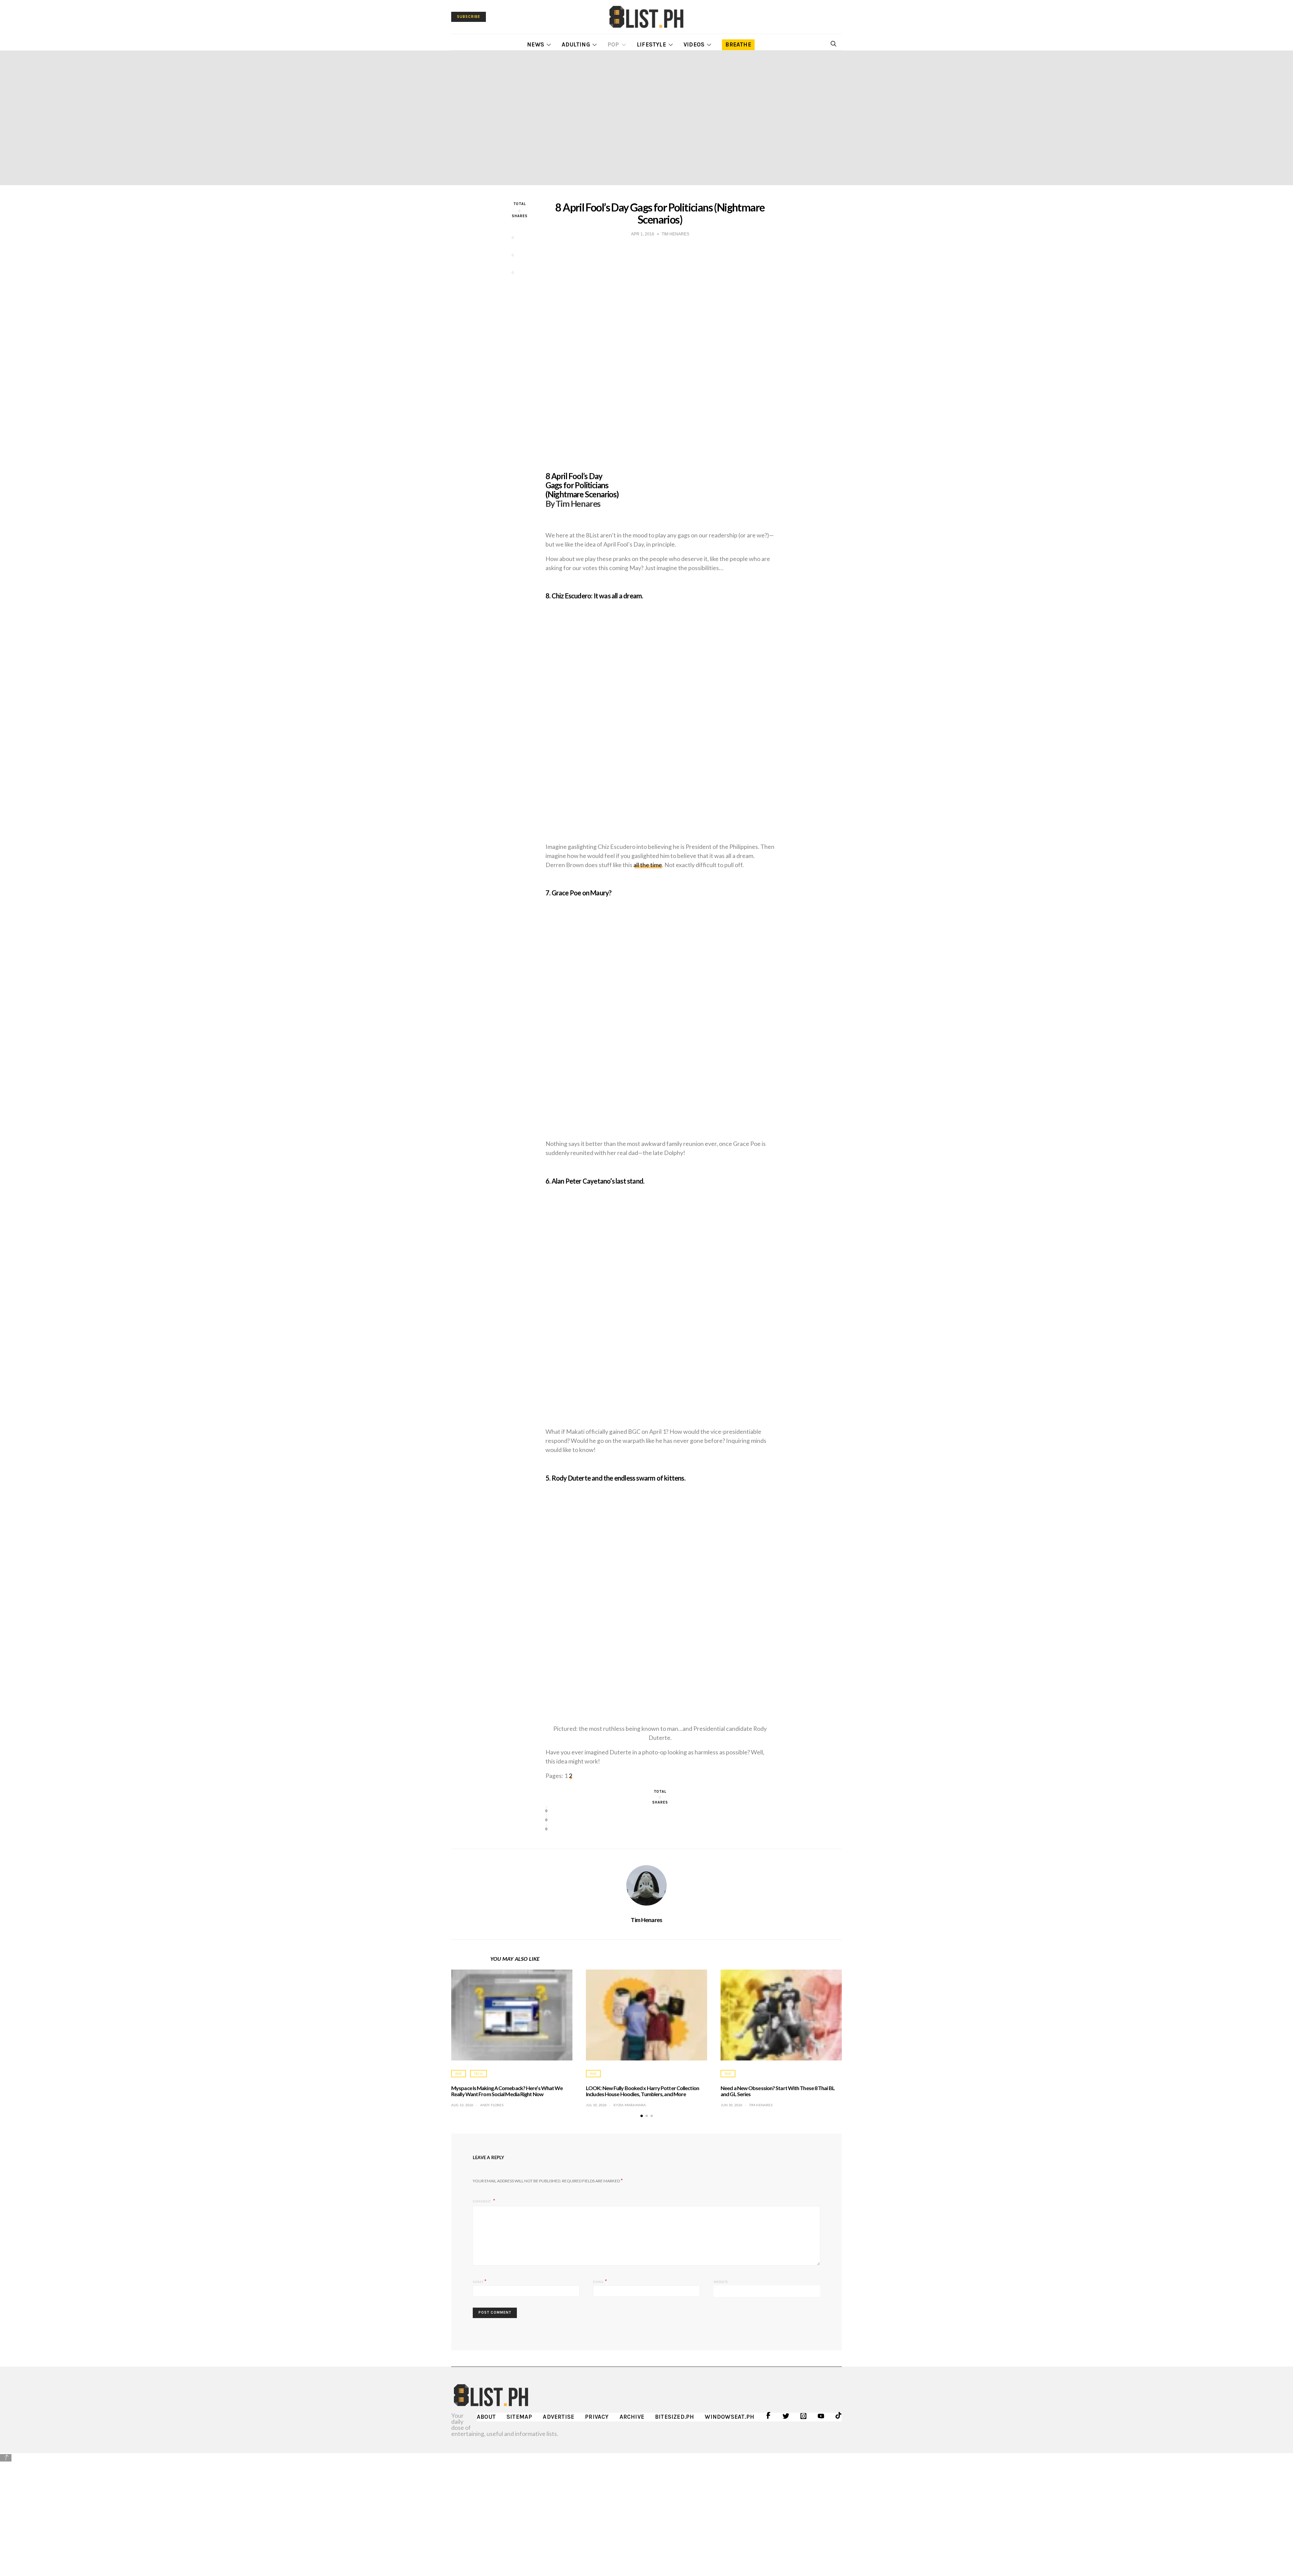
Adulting (576, 44)
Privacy (597, 2417)
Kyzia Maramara (630, 2105)
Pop (613, 44)
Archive (632, 2417)
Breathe (738, 44)
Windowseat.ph (730, 2417)
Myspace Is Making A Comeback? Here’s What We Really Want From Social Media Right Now (507, 2091)
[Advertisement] (646, 2510)
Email (600, 2281)
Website (721, 2282)
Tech (478, 2074)
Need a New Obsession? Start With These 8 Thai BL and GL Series (778, 2091)
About (486, 2417)
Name (480, 2281)
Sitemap (519, 2417)
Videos (694, 44)
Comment (482, 2201)
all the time (648, 865)
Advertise (558, 2417)
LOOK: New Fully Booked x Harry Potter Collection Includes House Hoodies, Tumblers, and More (642, 2091)
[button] (642, 2116)
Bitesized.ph (674, 2417)
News (536, 44)
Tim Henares (646, 1920)
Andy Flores (492, 2105)
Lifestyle (651, 44)
